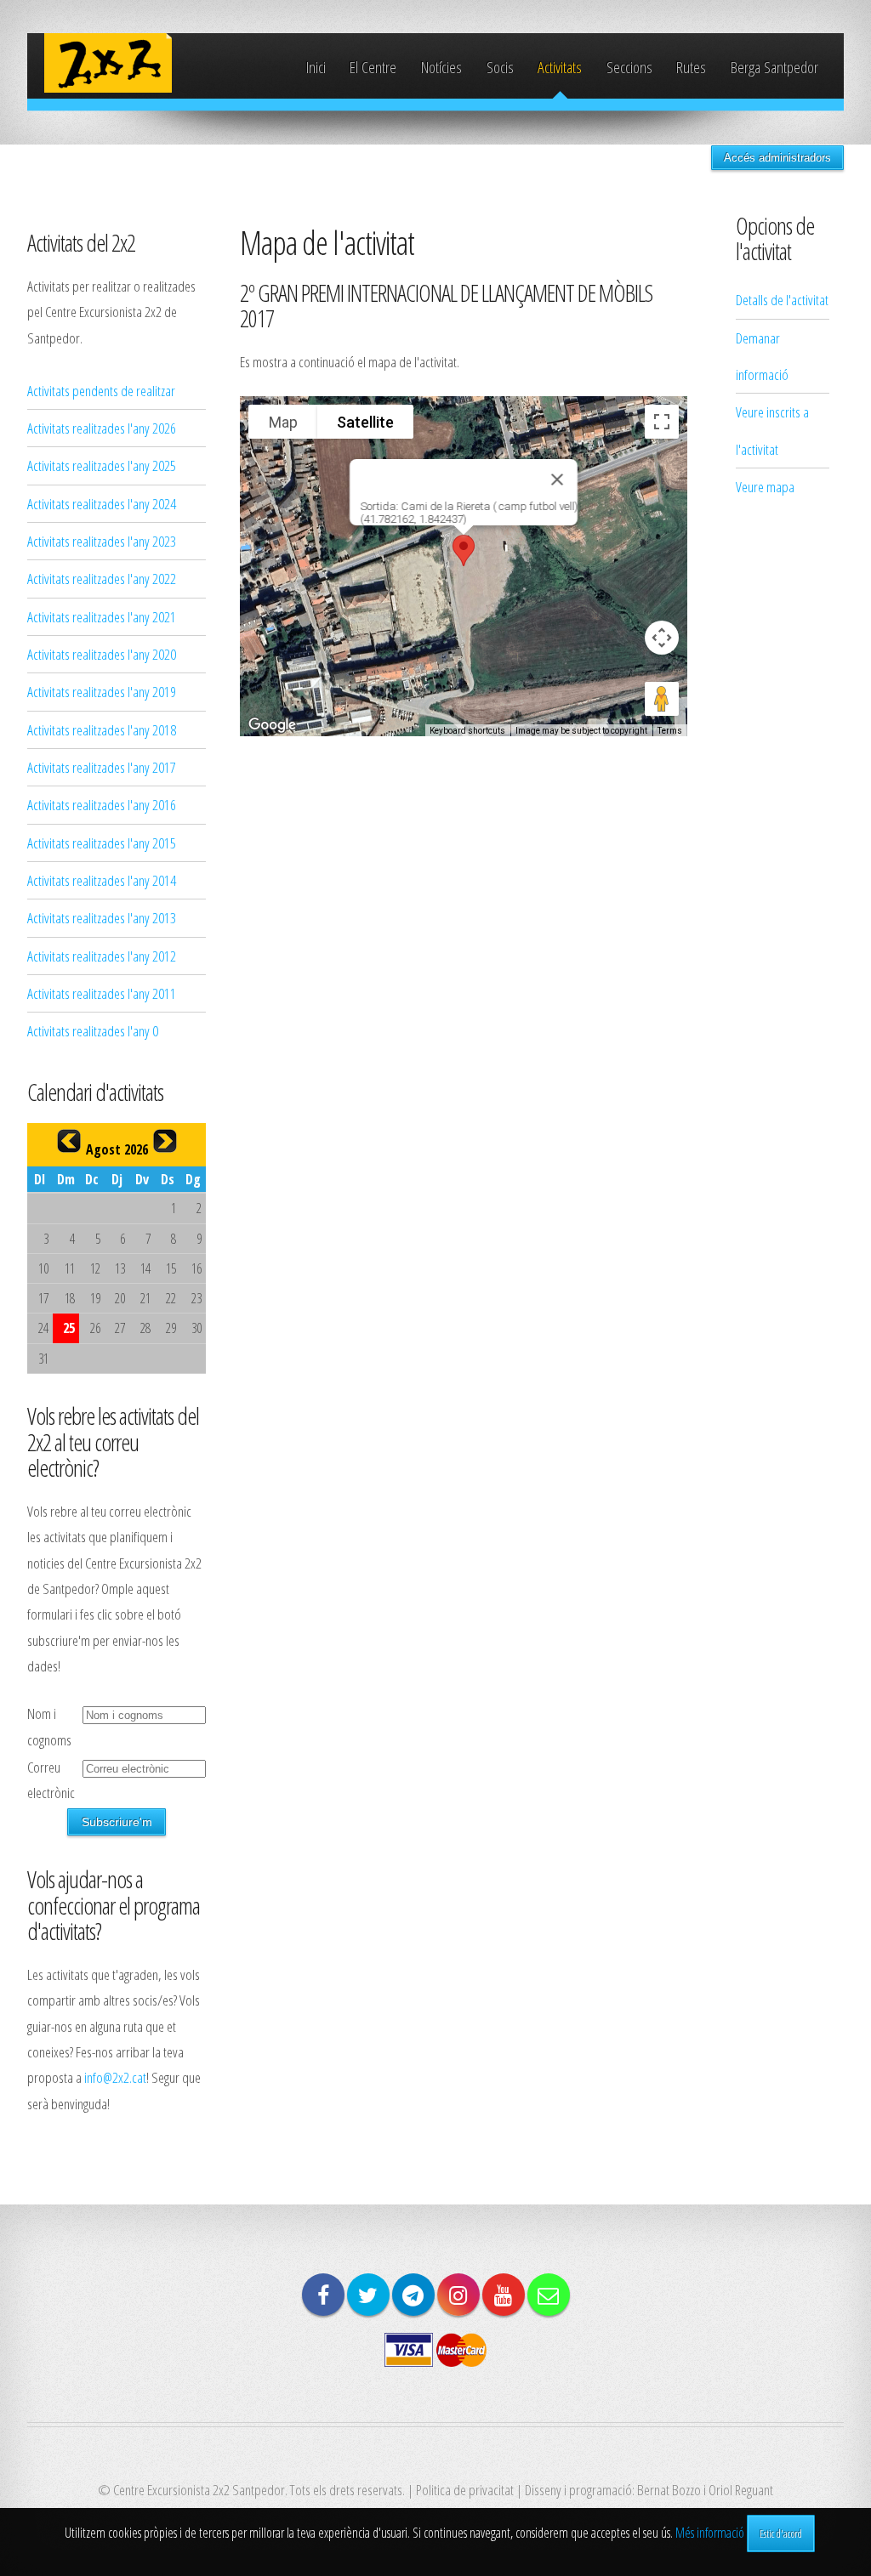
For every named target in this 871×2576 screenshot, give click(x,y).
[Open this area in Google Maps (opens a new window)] (272, 725)
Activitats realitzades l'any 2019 (102, 691)
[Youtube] (504, 2295)
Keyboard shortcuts (467, 731)
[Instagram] (458, 2295)
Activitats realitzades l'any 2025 (102, 465)
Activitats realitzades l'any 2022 (102, 578)
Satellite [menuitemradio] (365, 422)
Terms (670, 731)
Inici (316, 67)
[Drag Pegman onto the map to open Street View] (662, 699)
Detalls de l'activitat (782, 299)
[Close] (557, 479)
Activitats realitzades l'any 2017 (102, 767)
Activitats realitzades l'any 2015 (102, 843)
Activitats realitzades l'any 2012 (102, 956)
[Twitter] (368, 2295)
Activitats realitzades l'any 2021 (102, 616)
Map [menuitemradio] (283, 422)
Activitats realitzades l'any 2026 (102, 428)
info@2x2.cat (115, 2077)
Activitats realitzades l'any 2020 (102, 654)
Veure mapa (765, 486)
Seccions (629, 67)
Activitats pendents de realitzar (101, 390)
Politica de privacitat (465, 2489)
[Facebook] (323, 2295)
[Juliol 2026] (69, 1141)
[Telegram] (413, 2295)
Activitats (560, 67)
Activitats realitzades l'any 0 (93, 1030)
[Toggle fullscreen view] (662, 422)
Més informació (710, 2533)
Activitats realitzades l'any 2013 (102, 917)
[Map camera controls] (662, 638)
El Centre (373, 67)
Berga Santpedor (774, 67)
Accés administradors (777, 158)
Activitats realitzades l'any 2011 (102, 993)
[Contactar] (549, 2295)
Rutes (691, 67)
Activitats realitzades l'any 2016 (102, 804)
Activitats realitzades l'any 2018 (102, 729)
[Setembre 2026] (165, 1141)
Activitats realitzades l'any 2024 (102, 503)
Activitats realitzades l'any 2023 (102, 541)
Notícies (441, 67)
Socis (500, 67)
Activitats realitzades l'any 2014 (102, 880)
